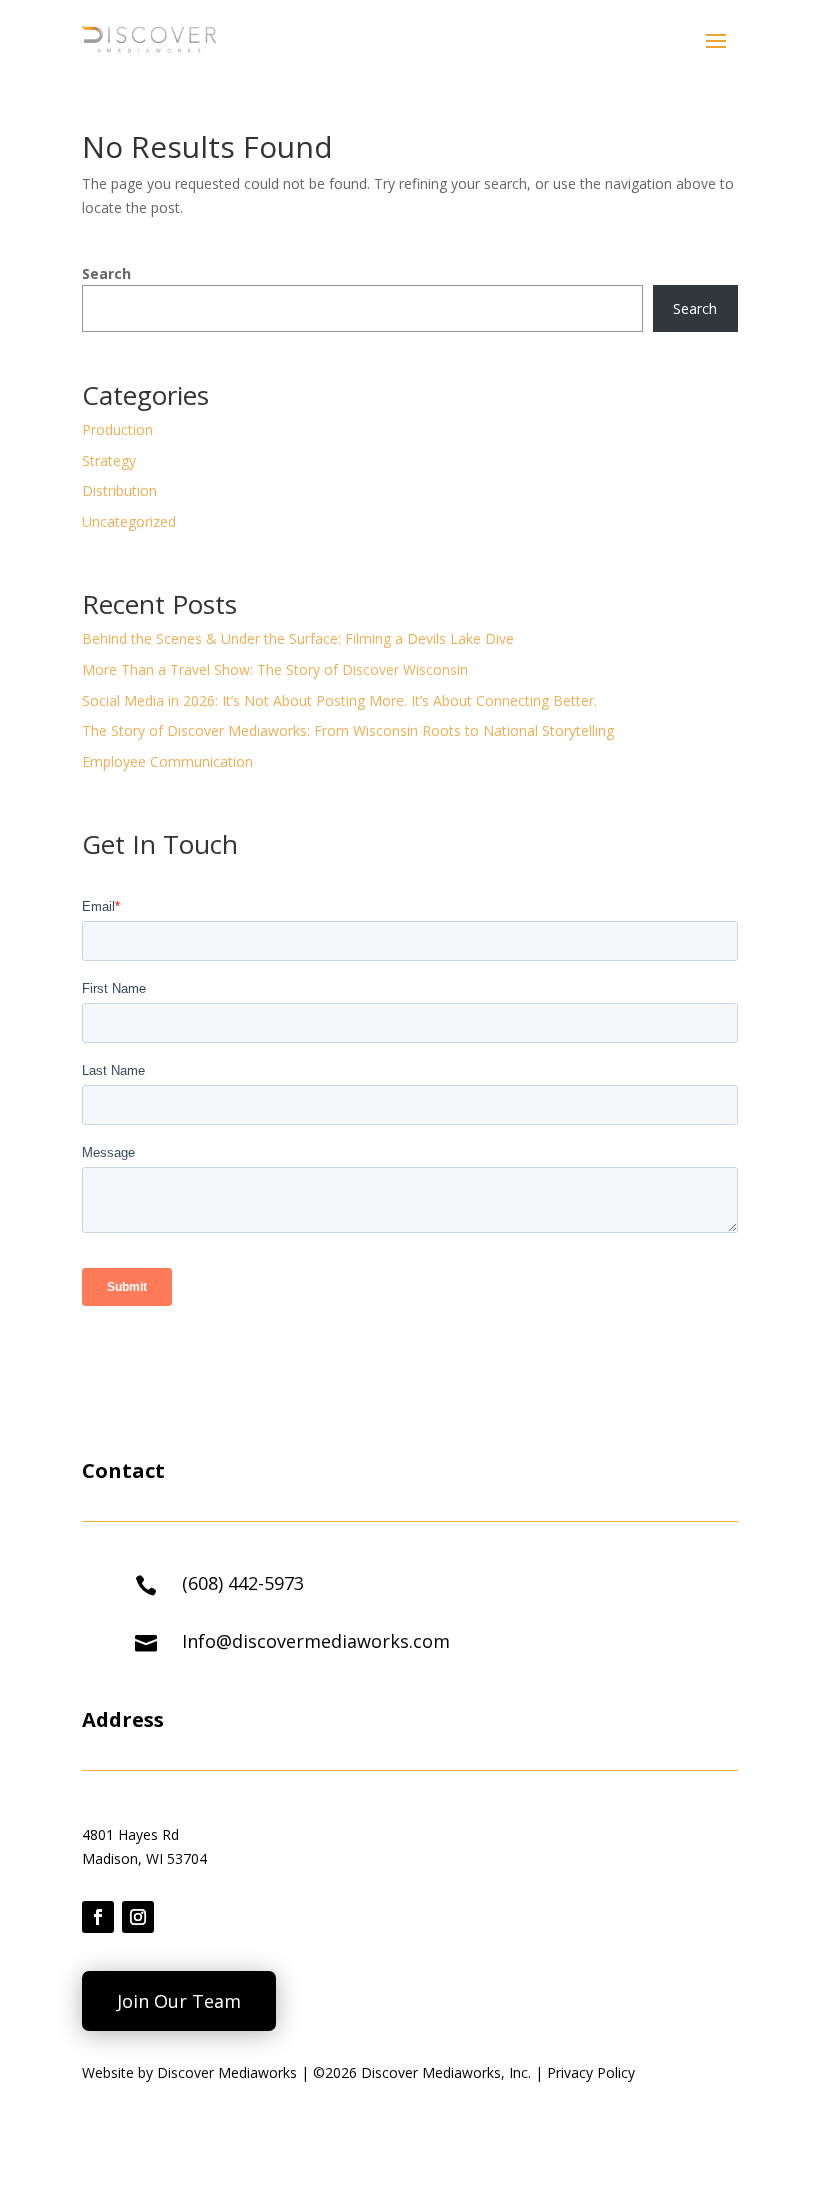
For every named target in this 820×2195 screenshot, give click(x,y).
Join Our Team (179, 2001)
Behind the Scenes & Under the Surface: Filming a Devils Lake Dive (298, 638)
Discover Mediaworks (229, 2072)
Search (106, 273)
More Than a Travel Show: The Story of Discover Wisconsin (275, 669)
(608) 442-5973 (243, 1583)
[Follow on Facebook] (98, 1917)
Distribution (119, 490)
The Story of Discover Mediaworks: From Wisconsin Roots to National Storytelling (348, 730)
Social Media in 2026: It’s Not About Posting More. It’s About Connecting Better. (339, 700)
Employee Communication (167, 761)
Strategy (109, 460)
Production (117, 429)
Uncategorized (129, 521)
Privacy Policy (591, 2072)
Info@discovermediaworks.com (316, 1641)
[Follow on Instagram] (138, 1917)
